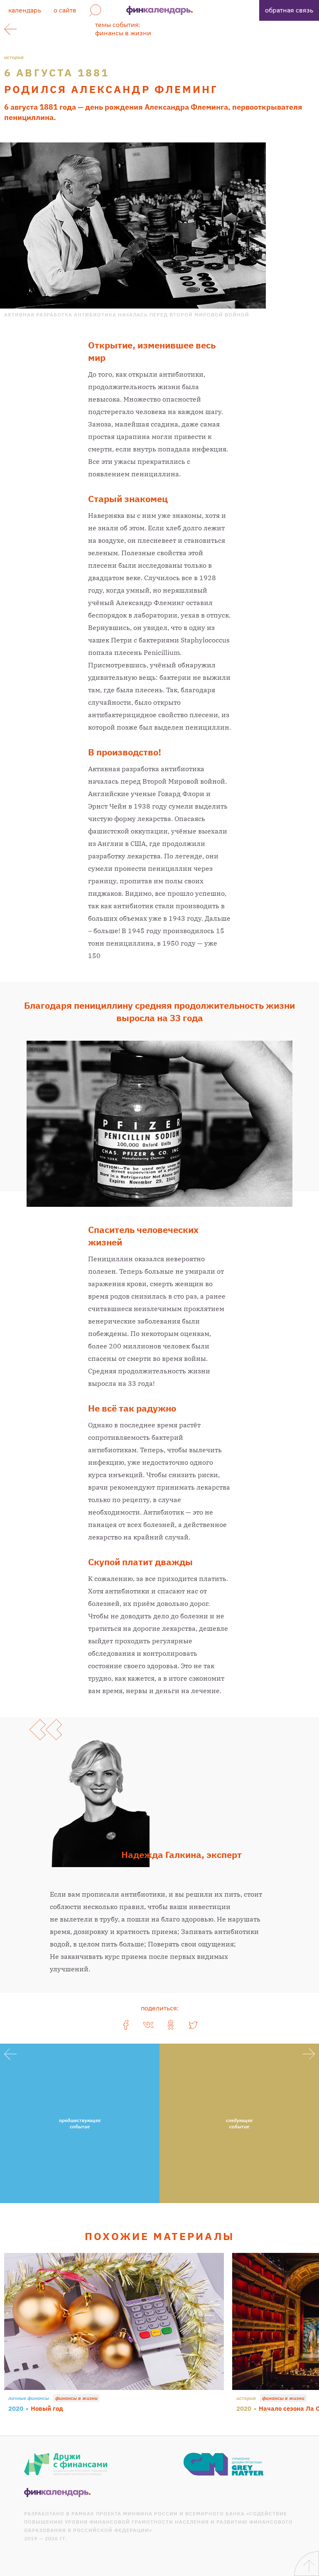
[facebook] (126, 2025)
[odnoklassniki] (171, 2025)
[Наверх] (307, 2564)
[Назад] (10, 29)
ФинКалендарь (159, 10)
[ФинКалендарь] (57, 2493)
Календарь (25, 10)
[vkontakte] (148, 2025)
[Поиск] (95, 10)
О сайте (65, 10)
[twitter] (193, 2025)
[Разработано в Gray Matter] (224, 2464)
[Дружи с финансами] (66, 2464)
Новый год (47, 2408)
